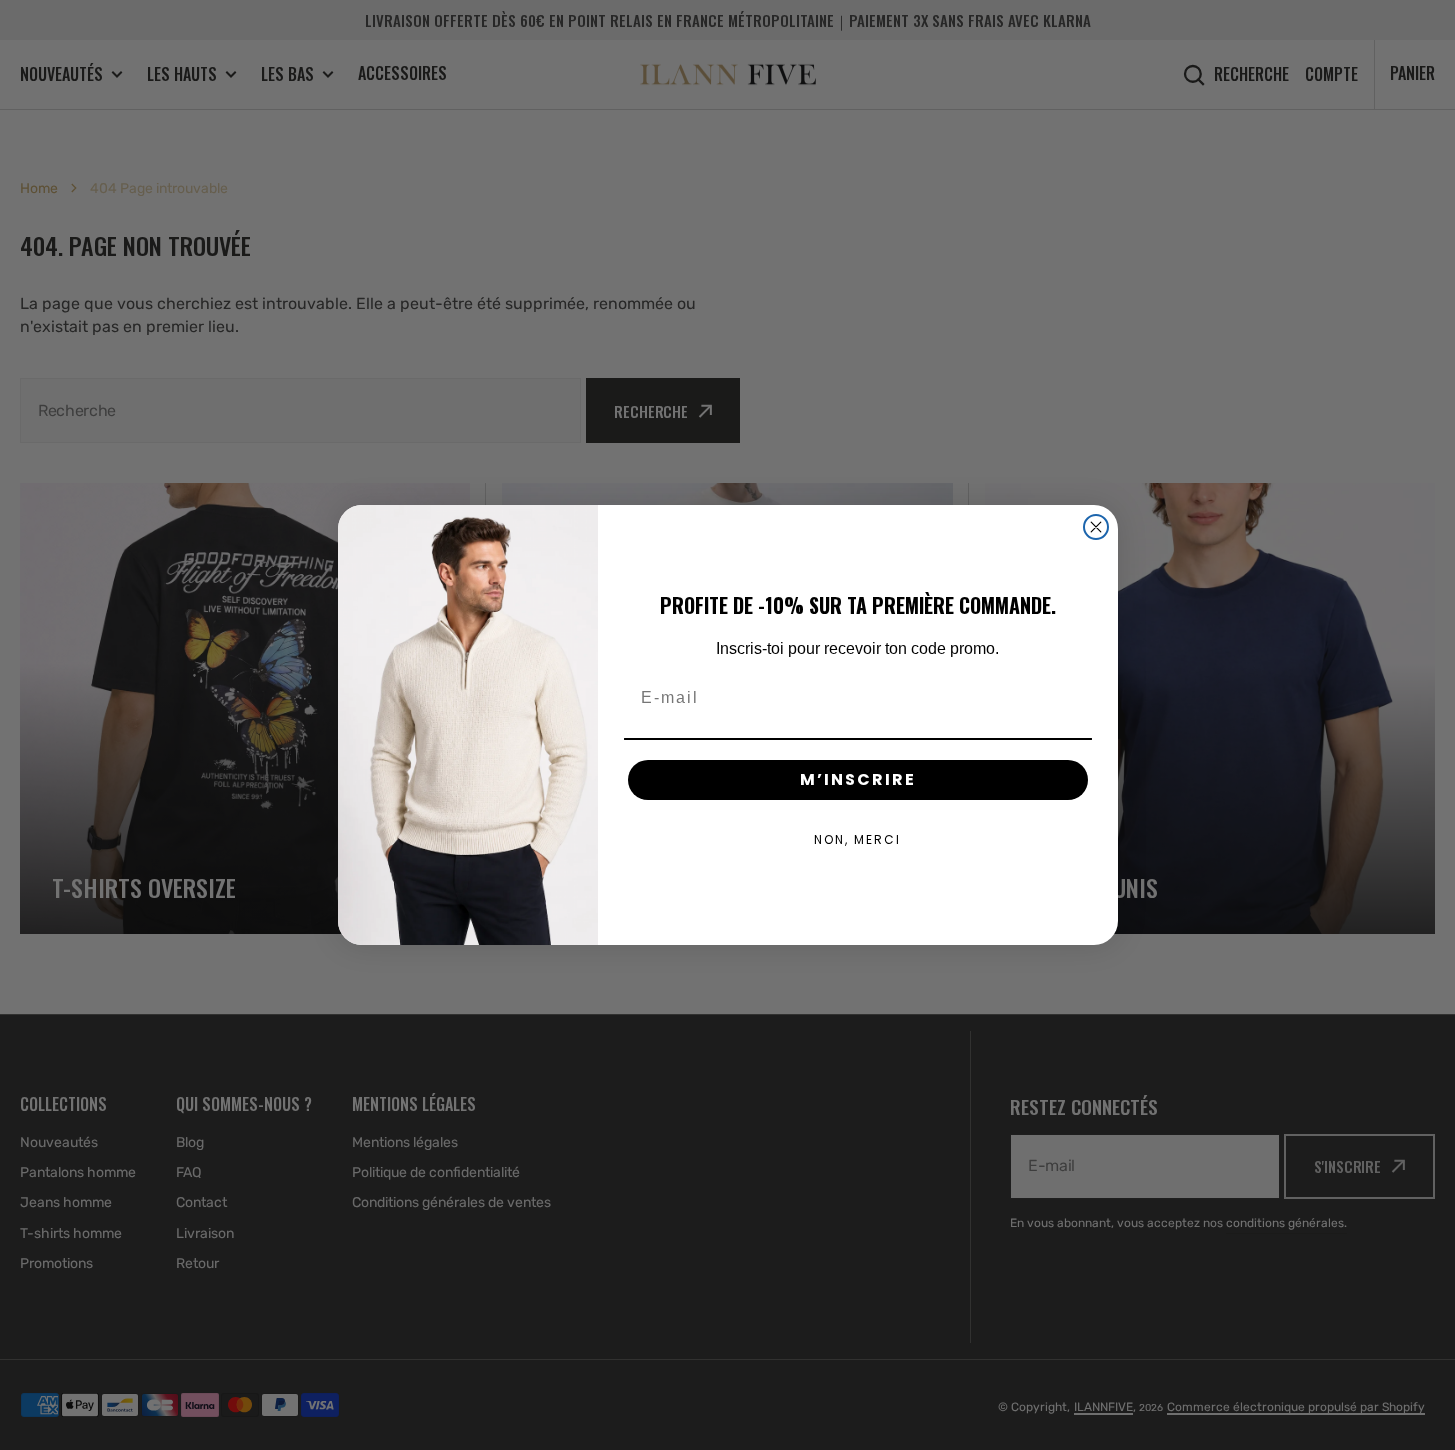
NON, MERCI (857, 839)
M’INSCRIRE (858, 779)
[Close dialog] (1096, 527)
